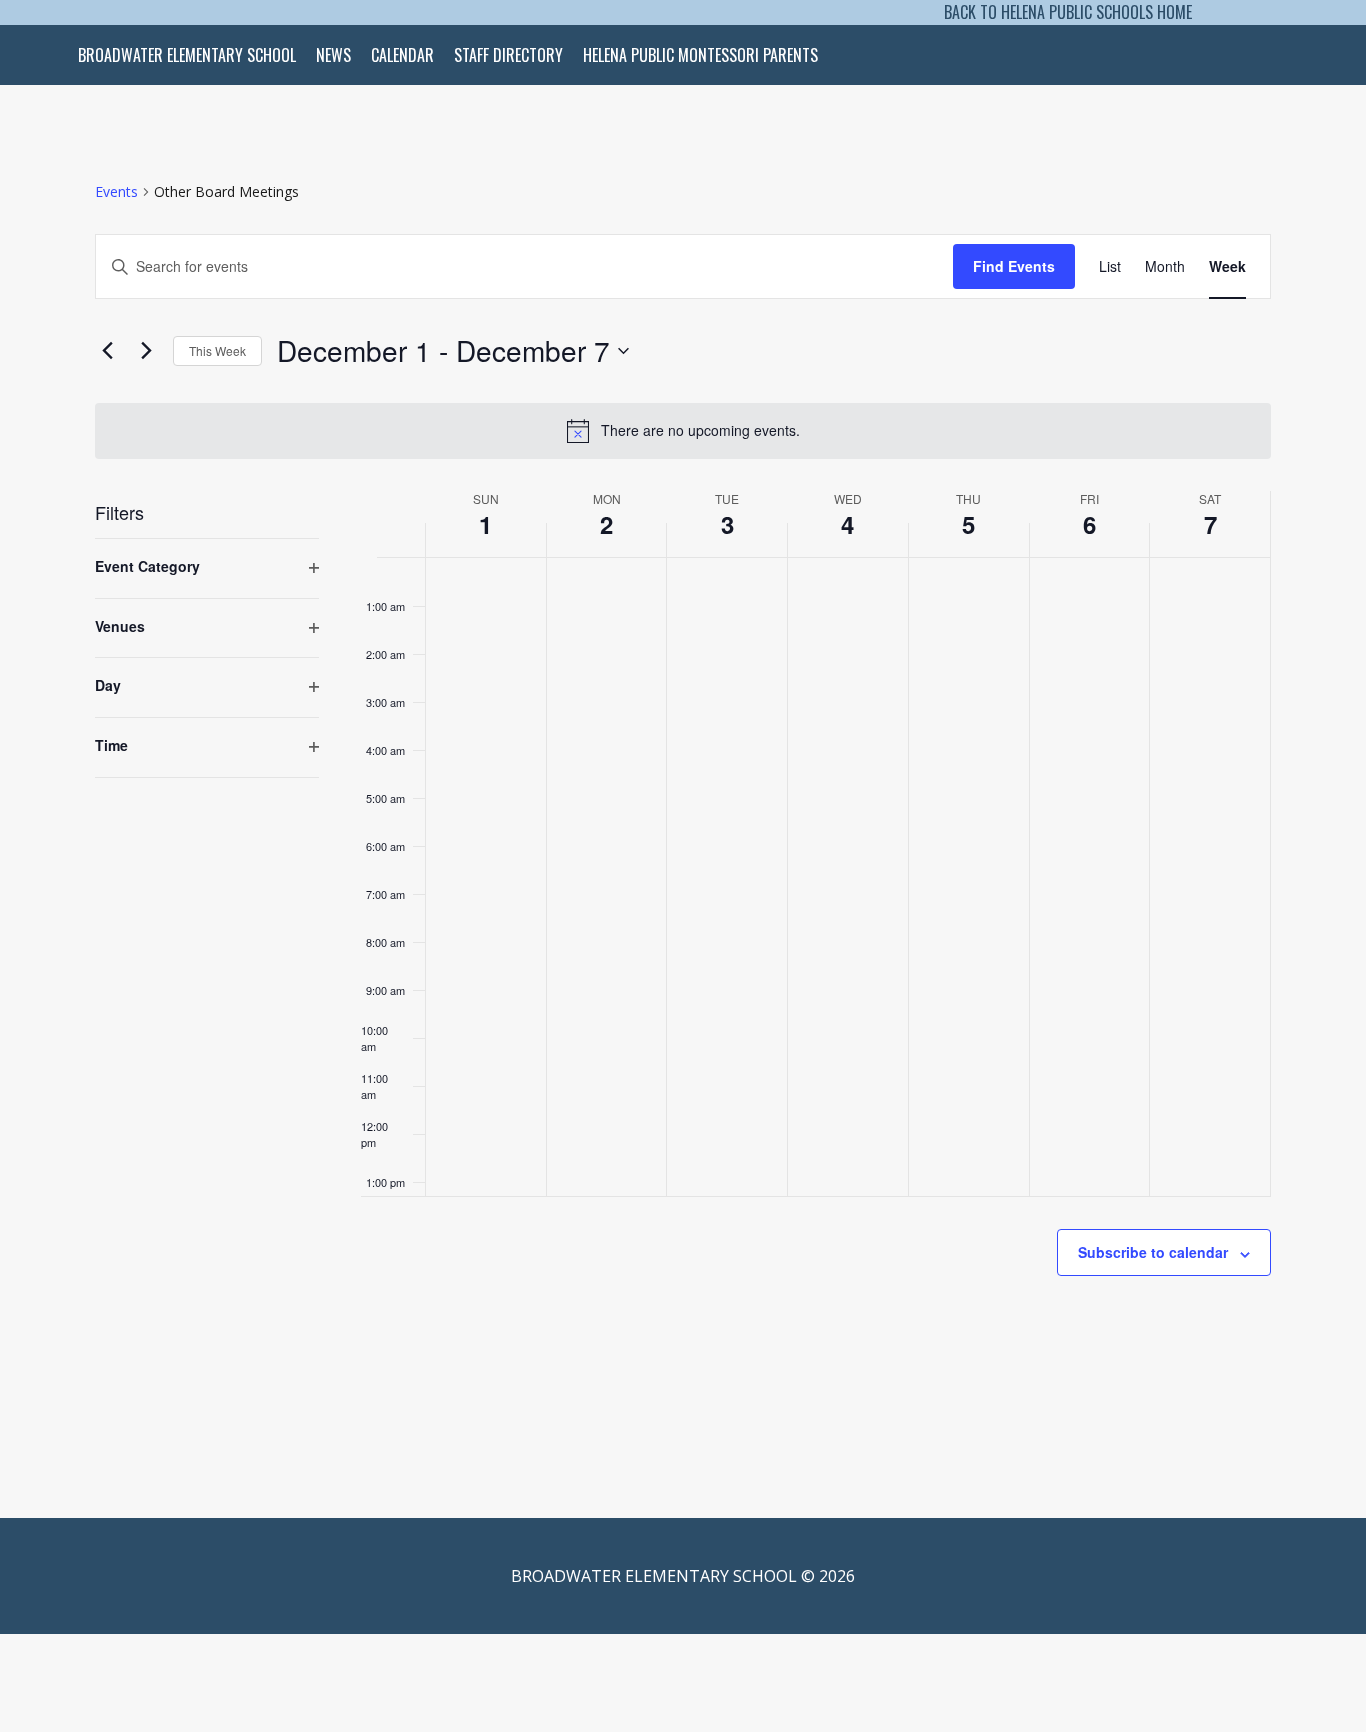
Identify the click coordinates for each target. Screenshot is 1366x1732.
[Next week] (146, 351)
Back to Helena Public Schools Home (1068, 12)
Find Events (1014, 266)
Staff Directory (508, 55)
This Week (217, 350)
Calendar (402, 55)
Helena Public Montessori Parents (700, 55)
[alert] (683, 431)
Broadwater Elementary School (187, 55)
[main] (683, 776)
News (333, 55)
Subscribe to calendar (1153, 1252)
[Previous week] (107, 351)
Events (116, 191)
